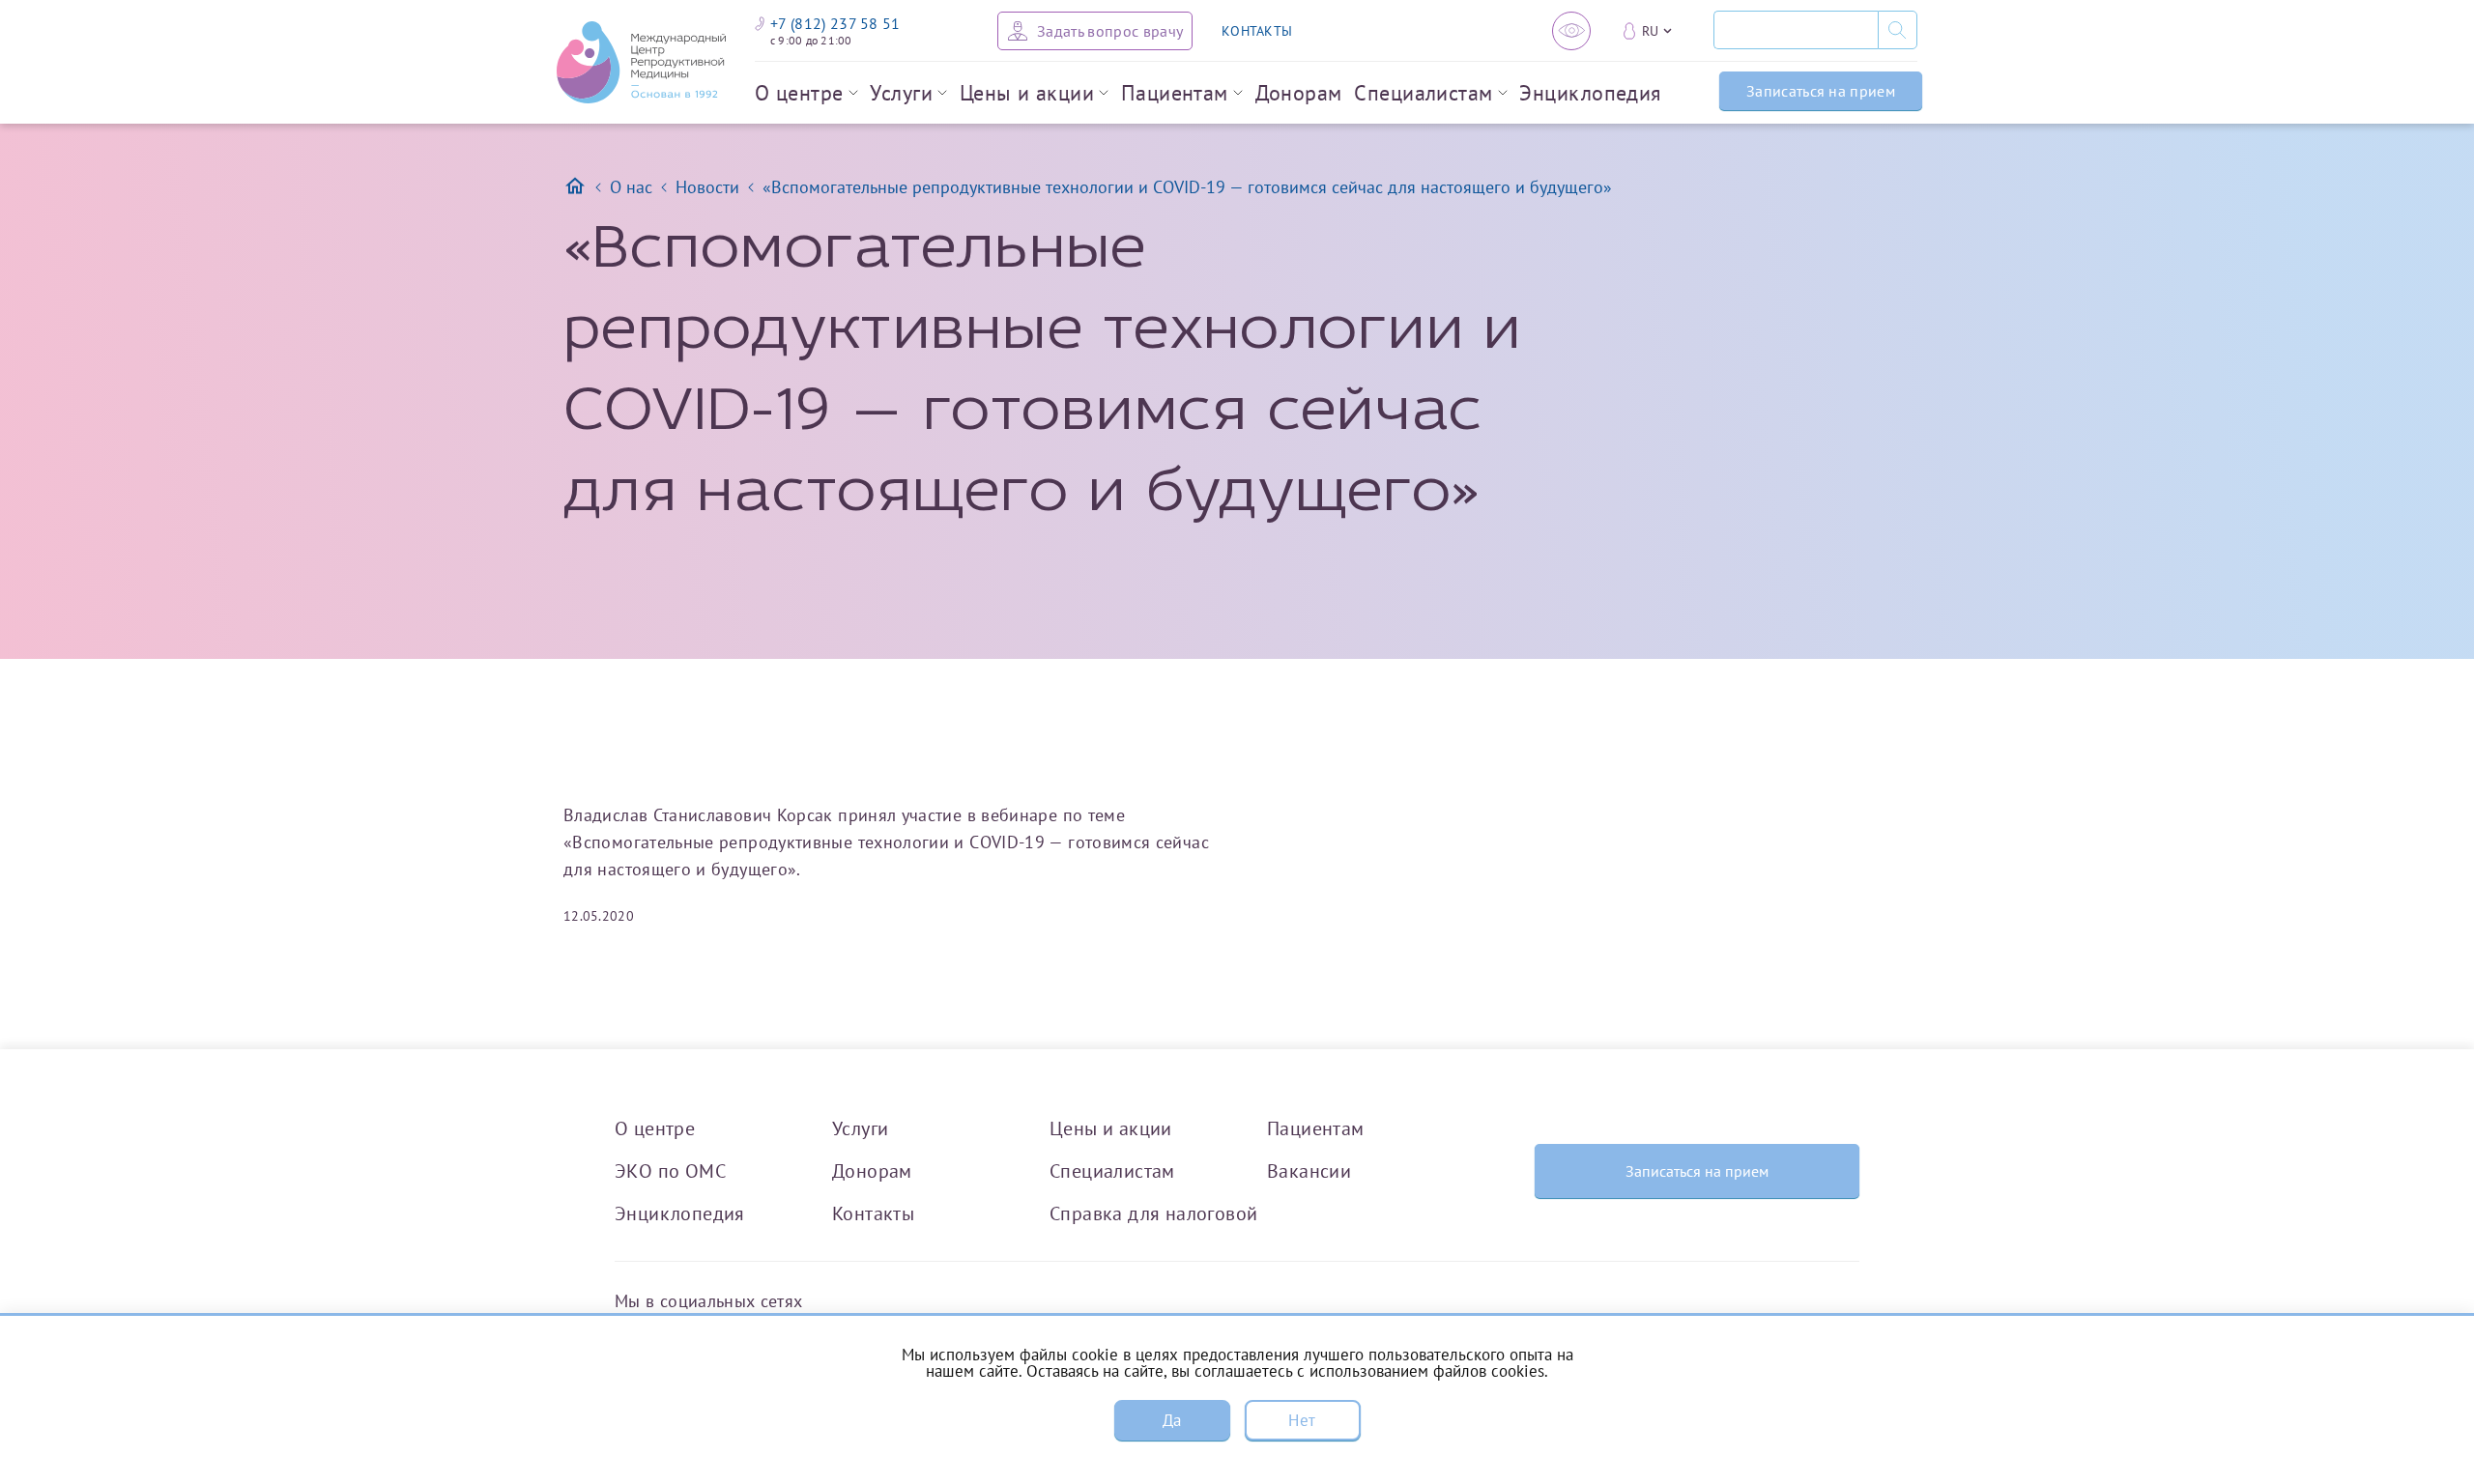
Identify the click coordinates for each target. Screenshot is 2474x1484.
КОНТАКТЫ (1257, 31)
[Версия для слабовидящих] (1571, 31)
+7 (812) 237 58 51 (835, 23)
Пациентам (1175, 93)
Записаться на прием (1821, 91)
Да (1172, 1420)
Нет (1302, 1420)
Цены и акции (1027, 93)
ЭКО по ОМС (670, 1170)
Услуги (901, 93)
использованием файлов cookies (1427, 1371)
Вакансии (1309, 1170)
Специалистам (1423, 93)
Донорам (1299, 93)
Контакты (873, 1213)
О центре (799, 93)
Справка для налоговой (1153, 1213)
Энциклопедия (1590, 93)
